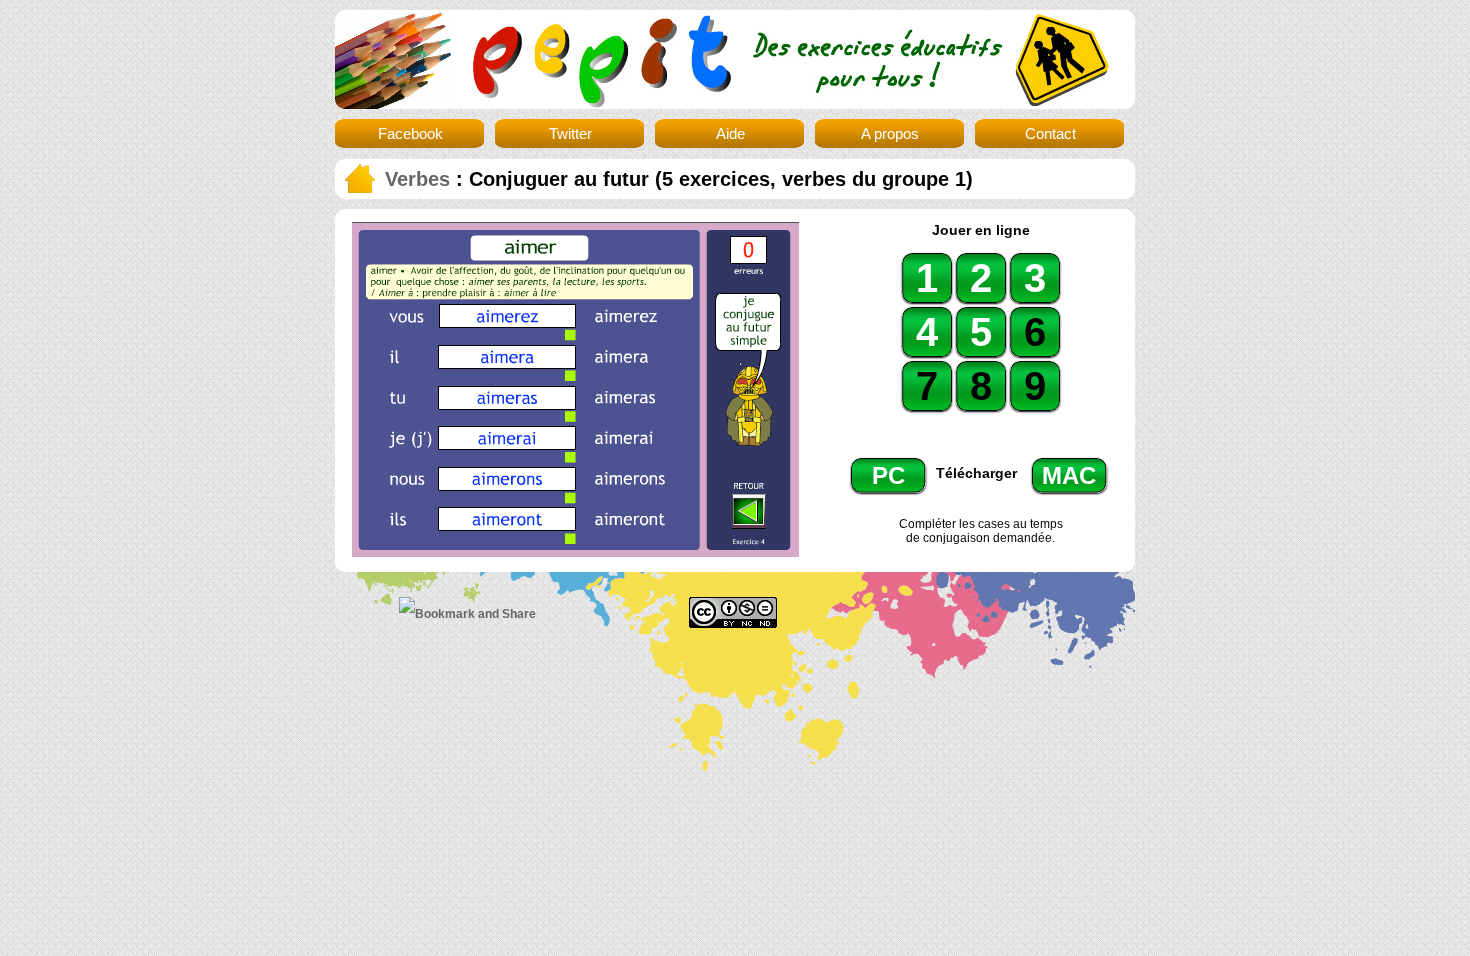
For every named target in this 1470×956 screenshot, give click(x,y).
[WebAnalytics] (998, 608)
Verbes (417, 179)
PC (888, 475)
